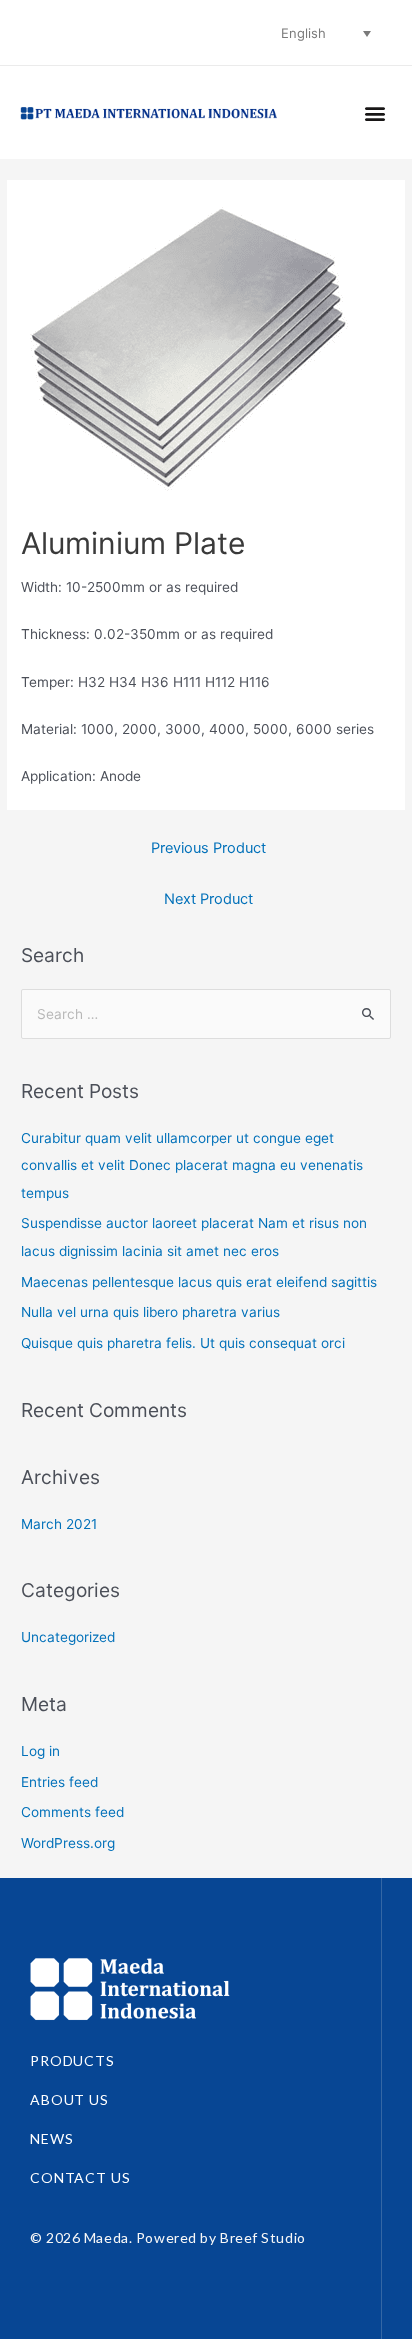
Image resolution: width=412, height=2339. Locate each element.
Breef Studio (263, 2237)
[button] (375, 112)
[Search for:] (206, 1014)
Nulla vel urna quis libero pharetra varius (150, 1312)
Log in (40, 1751)
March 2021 (59, 1524)
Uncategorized (68, 1637)
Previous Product (208, 848)
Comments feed (72, 1812)
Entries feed (59, 1782)
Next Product (208, 899)
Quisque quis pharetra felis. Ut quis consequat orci (183, 1343)
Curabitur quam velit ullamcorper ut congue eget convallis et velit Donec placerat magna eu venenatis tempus (192, 1165)
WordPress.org (68, 1843)
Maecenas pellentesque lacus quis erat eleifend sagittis (199, 1282)
